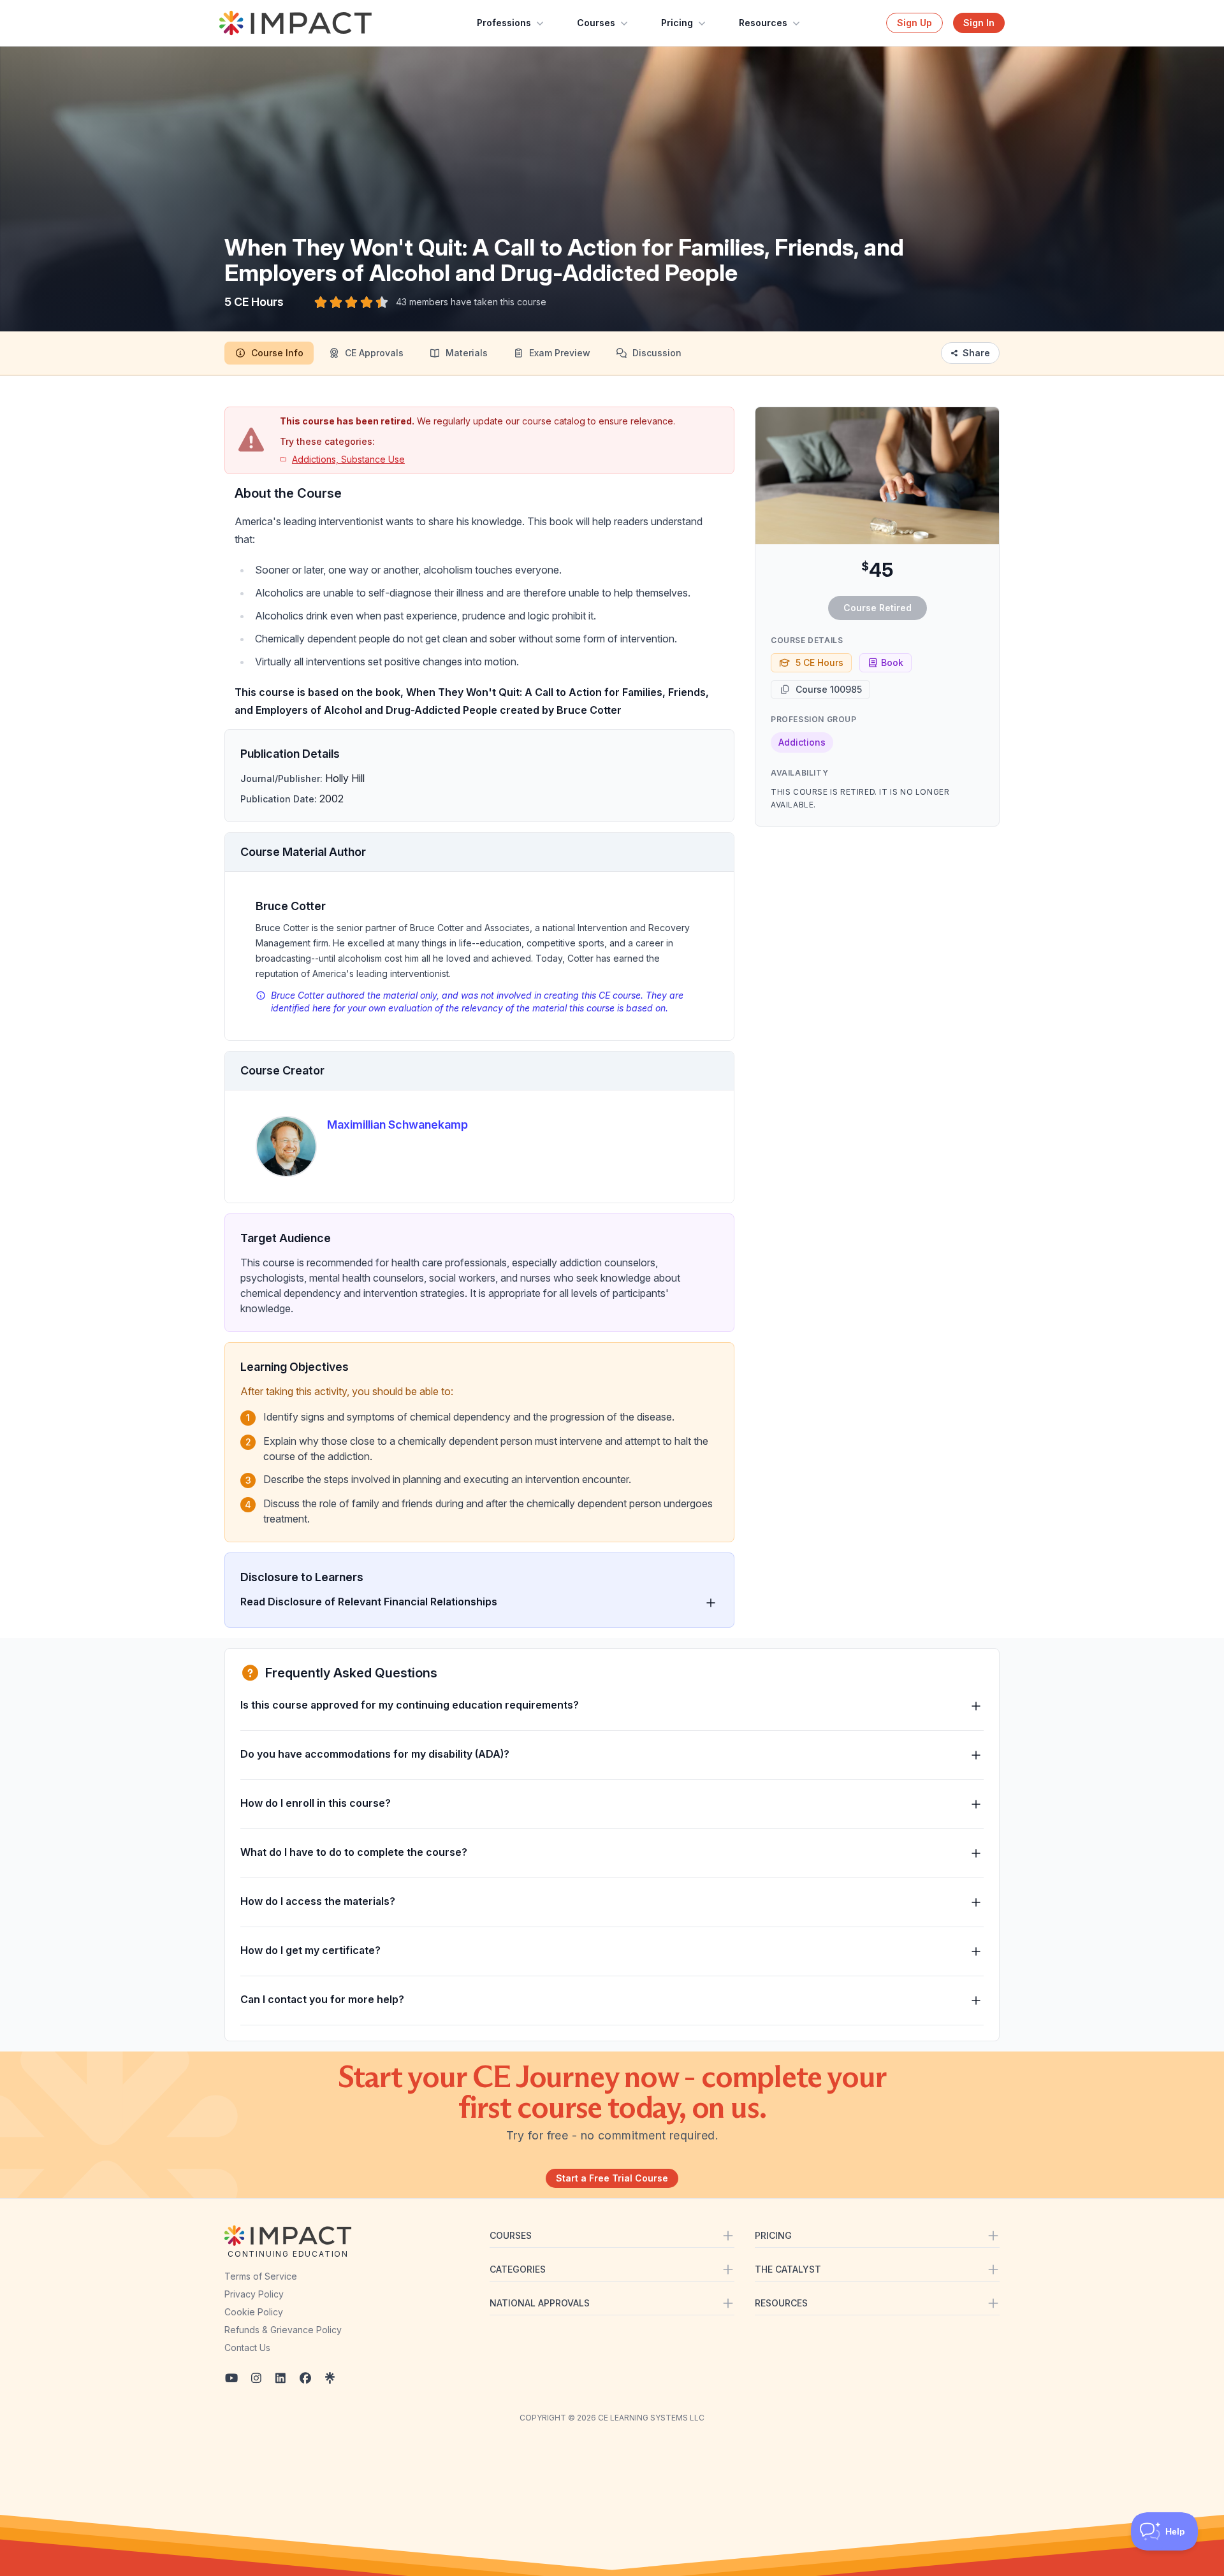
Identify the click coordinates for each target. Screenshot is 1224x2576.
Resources (763, 23)
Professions (504, 23)
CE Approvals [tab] (374, 353)
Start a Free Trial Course (612, 2178)
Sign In (979, 23)
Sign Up (914, 23)
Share (976, 353)
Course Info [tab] (277, 353)
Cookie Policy (254, 2312)
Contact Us (247, 2348)
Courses (596, 23)
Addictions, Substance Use (348, 459)
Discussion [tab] (657, 353)
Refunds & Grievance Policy (283, 2330)
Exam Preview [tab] (560, 353)
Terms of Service (261, 2276)
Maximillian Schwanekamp (397, 1125)
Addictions (802, 742)
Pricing (677, 23)
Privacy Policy (254, 2294)
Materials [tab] (467, 353)
